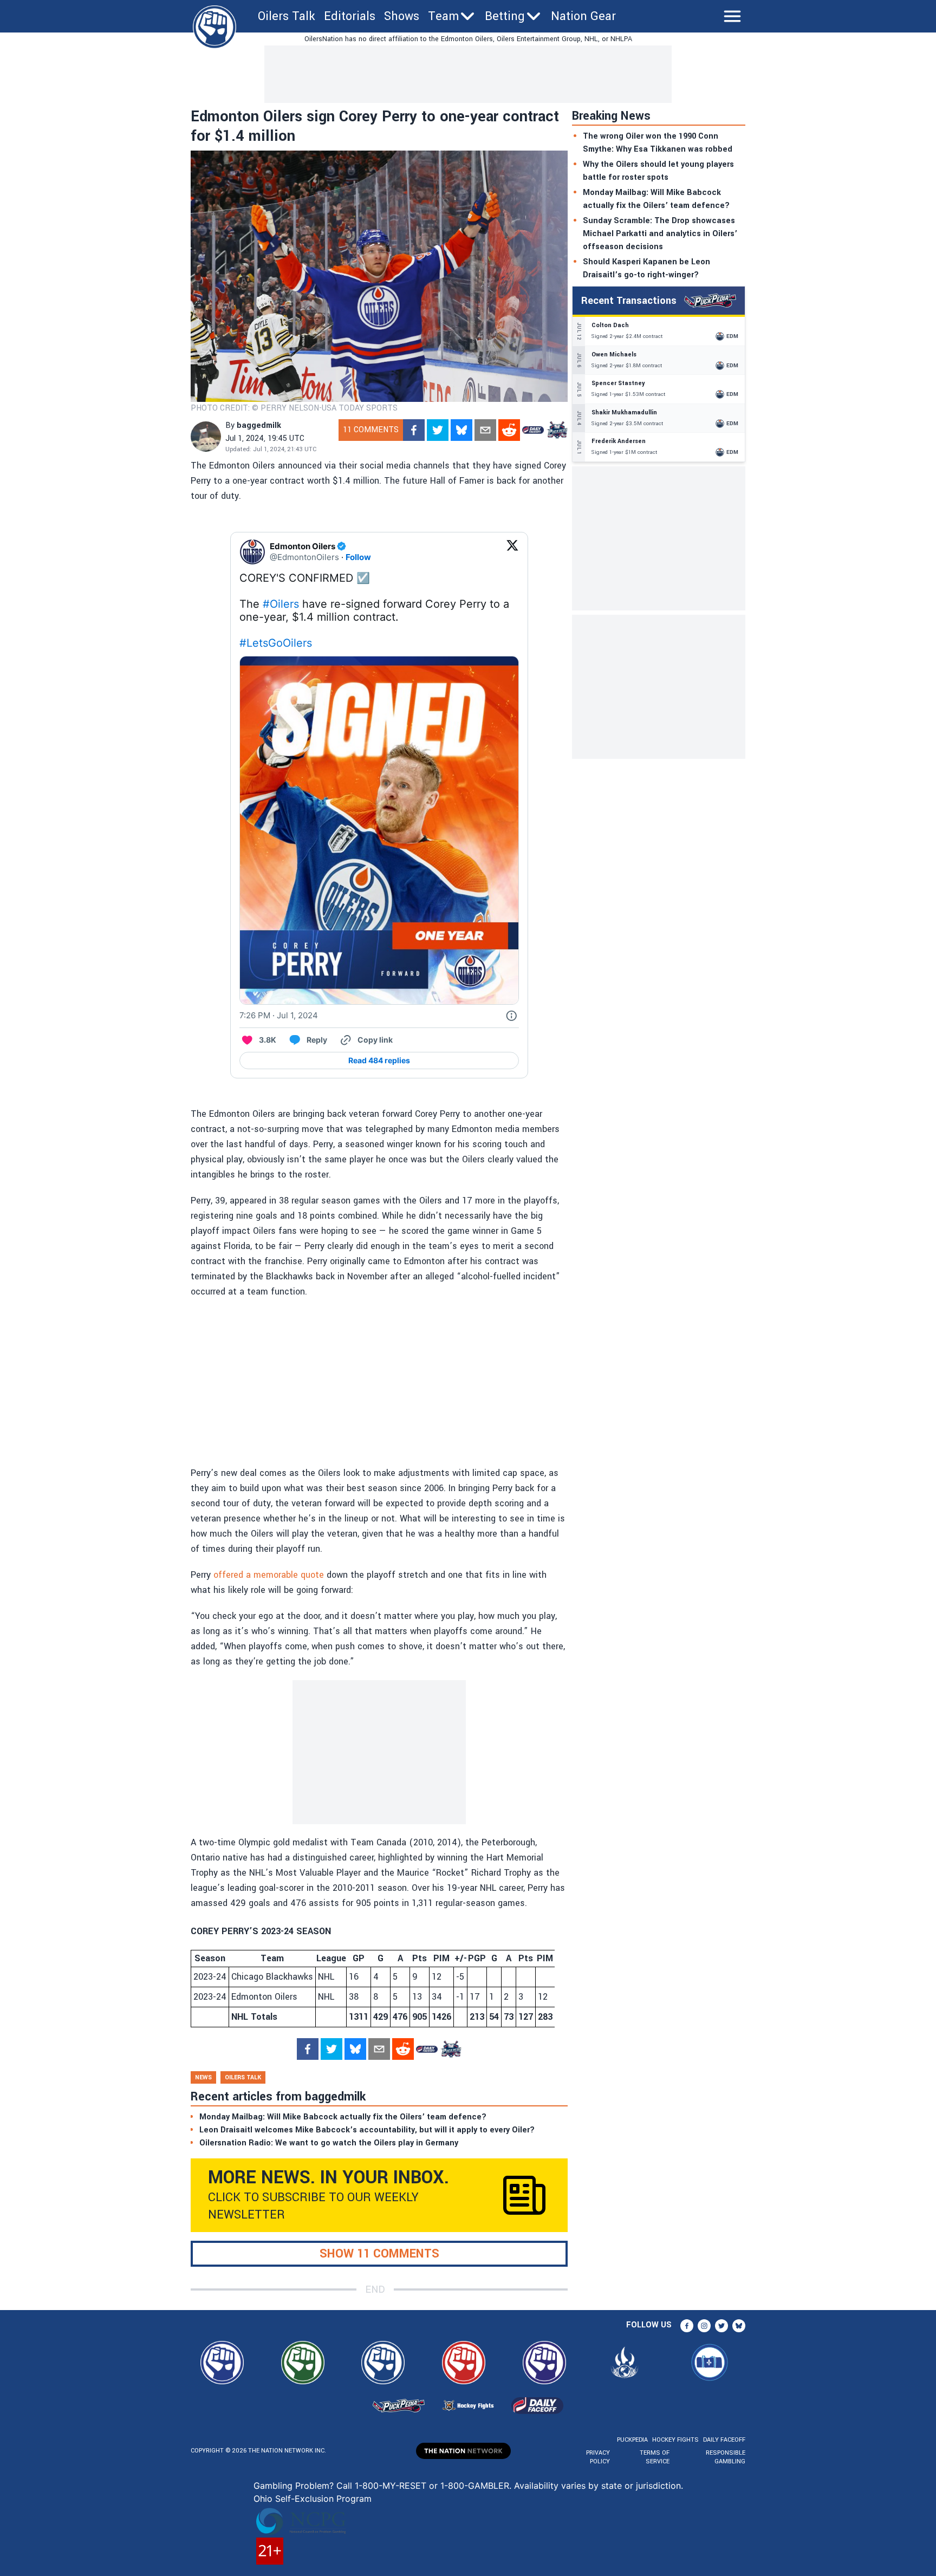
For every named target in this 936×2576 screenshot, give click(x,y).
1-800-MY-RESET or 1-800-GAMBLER (432, 2486)
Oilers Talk (287, 16)
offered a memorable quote (269, 1575)
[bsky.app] (461, 430)
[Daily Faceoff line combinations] (533, 430)
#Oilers (281, 604)
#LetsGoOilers (276, 643)
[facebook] (414, 430)
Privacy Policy (598, 2457)
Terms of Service (654, 2457)
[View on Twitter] (512, 552)
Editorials (350, 16)
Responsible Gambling (726, 2457)
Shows (402, 16)
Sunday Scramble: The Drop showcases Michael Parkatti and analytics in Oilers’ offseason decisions (660, 234)
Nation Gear (583, 16)
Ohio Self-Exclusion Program (313, 2499)
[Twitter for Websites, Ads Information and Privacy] (511, 1016)
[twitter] (438, 430)
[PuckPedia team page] (557, 430)
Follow (358, 557)
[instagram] (704, 2326)
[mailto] (485, 430)
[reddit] (509, 430)
